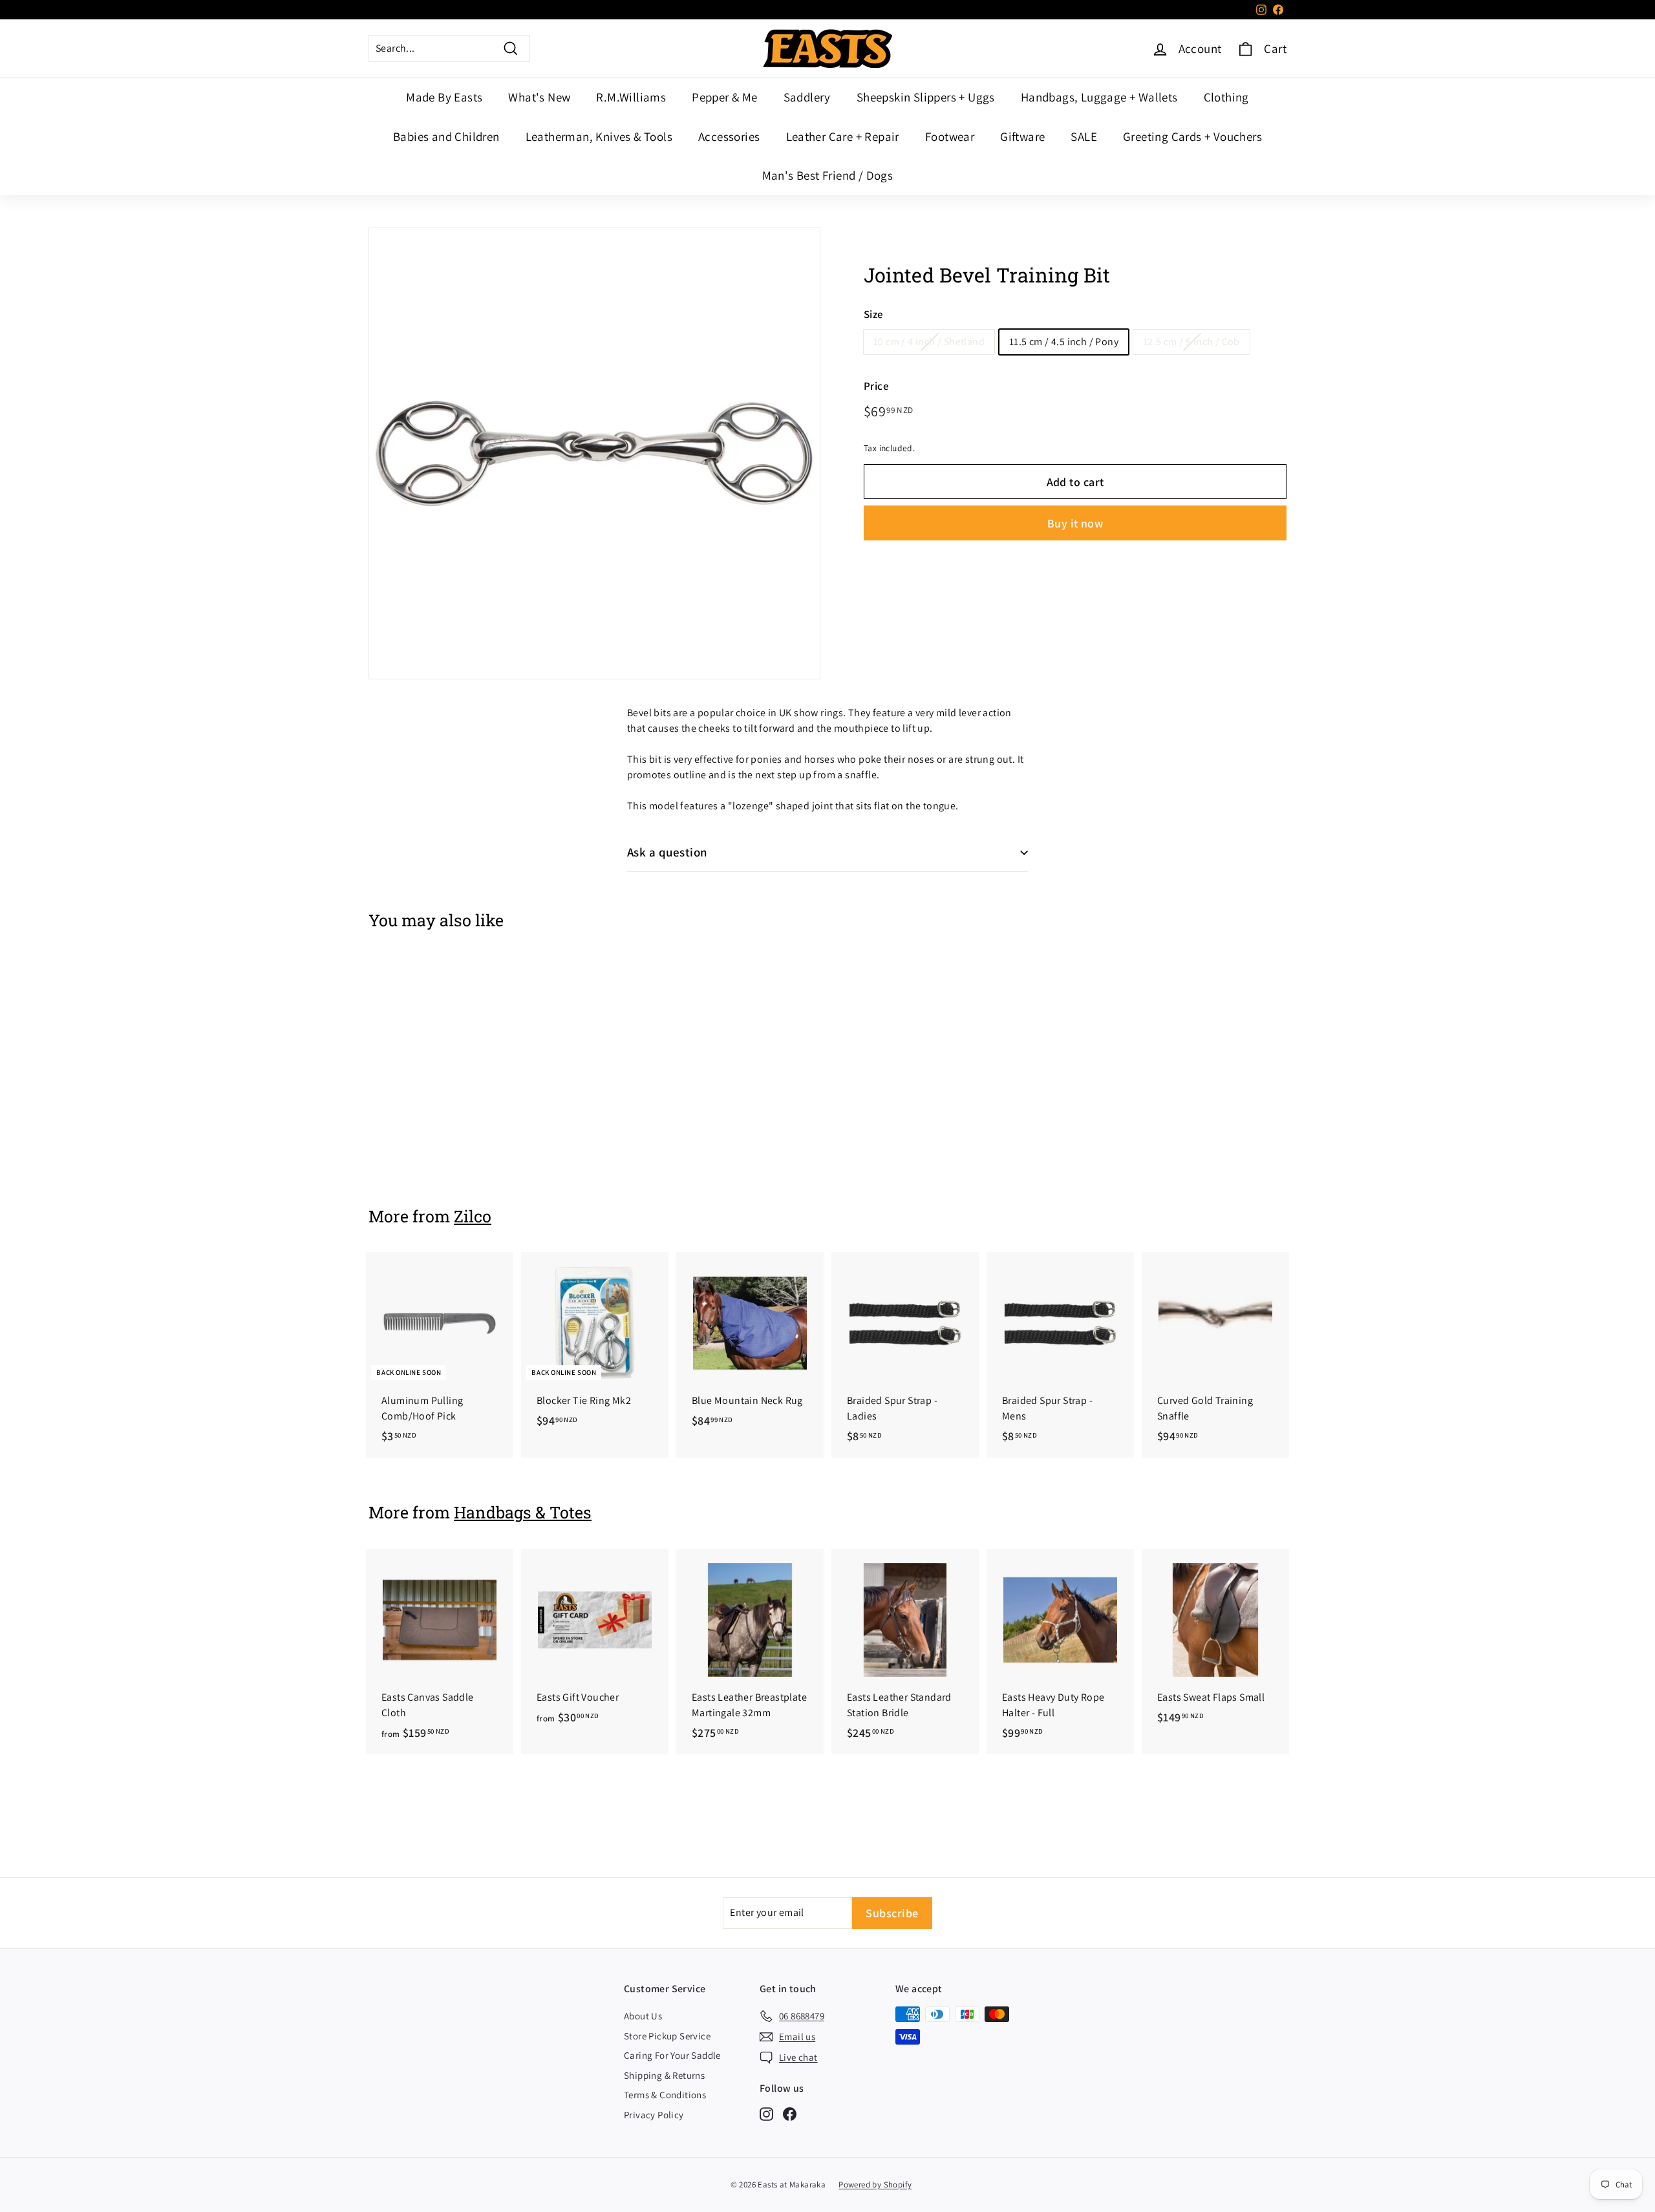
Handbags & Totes (523, 1512)
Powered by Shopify (875, 2185)
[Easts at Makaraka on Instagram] (766, 2113)
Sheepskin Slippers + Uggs (926, 97)
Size (874, 314)
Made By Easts (444, 97)
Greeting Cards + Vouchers (1192, 136)
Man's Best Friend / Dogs (828, 175)
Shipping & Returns (664, 2075)
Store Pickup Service (667, 2036)
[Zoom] (594, 453)
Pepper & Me (724, 97)
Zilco (473, 1216)
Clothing (1226, 97)
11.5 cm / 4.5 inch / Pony (1064, 342)
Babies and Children (446, 136)
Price (876, 386)
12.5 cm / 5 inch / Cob (1191, 342)
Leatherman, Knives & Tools (599, 136)
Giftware (1022, 136)
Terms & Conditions (665, 2095)
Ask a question (667, 852)
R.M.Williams (631, 97)
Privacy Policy (654, 2115)
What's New (539, 97)
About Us (643, 2016)
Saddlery (807, 97)
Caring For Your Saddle (672, 2055)
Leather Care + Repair (843, 136)
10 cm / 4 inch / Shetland (929, 342)
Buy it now (1075, 523)
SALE (1084, 136)
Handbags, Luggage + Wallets (1099, 97)
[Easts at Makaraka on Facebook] (790, 2113)
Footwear (950, 136)
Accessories (729, 136)
